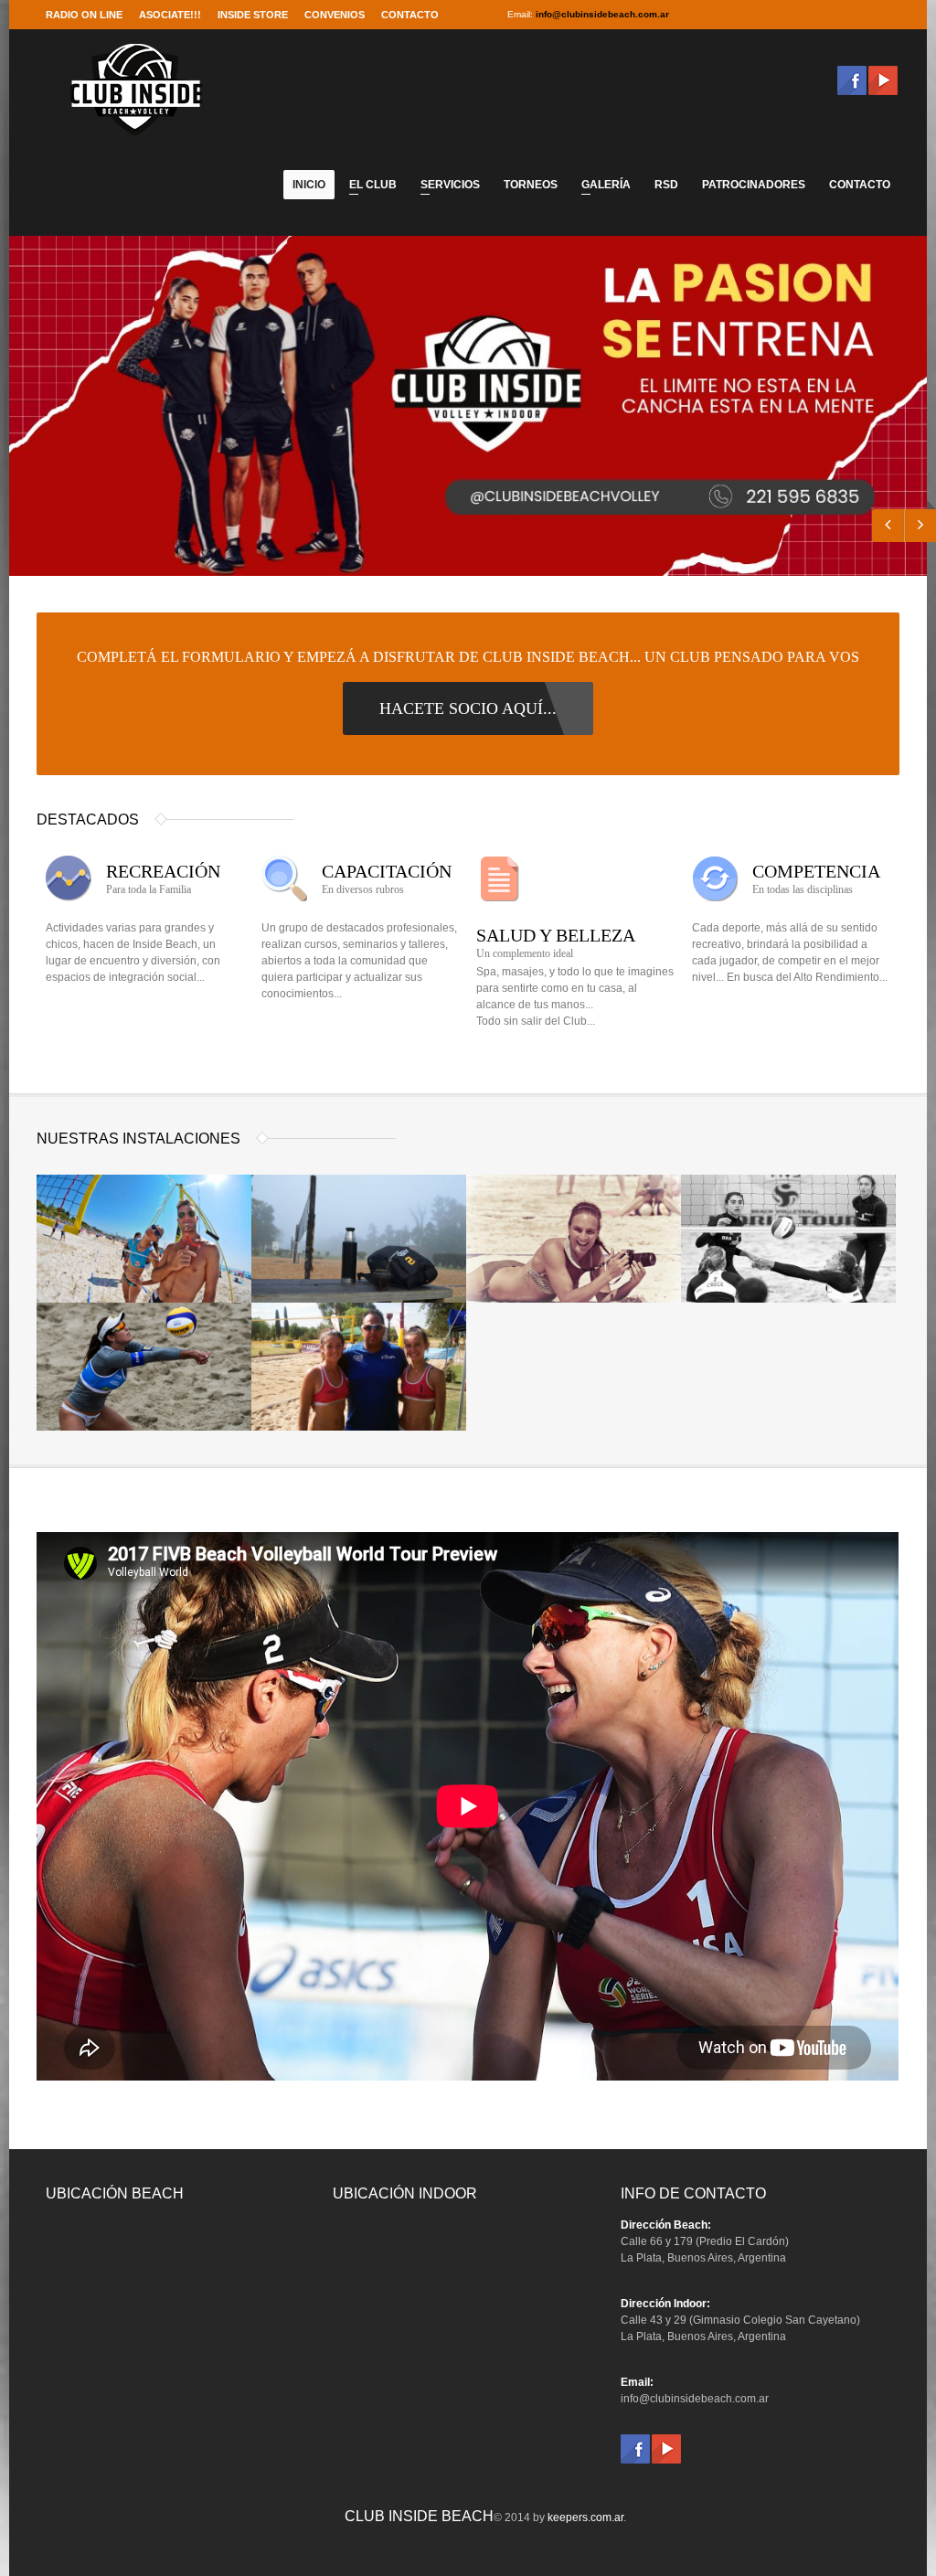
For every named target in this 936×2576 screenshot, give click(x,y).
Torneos (531, 185)
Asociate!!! (170, 15)
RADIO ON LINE (84, 15)
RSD (666, 185)
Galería (601, 187)
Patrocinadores (754, 185)
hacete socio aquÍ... (468, 708)
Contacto (410, 15)
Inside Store (253, 15)
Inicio (309, 185)
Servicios (446, 187)
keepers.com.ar (585, 2517)
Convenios (335, 15)
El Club (368, 187)
